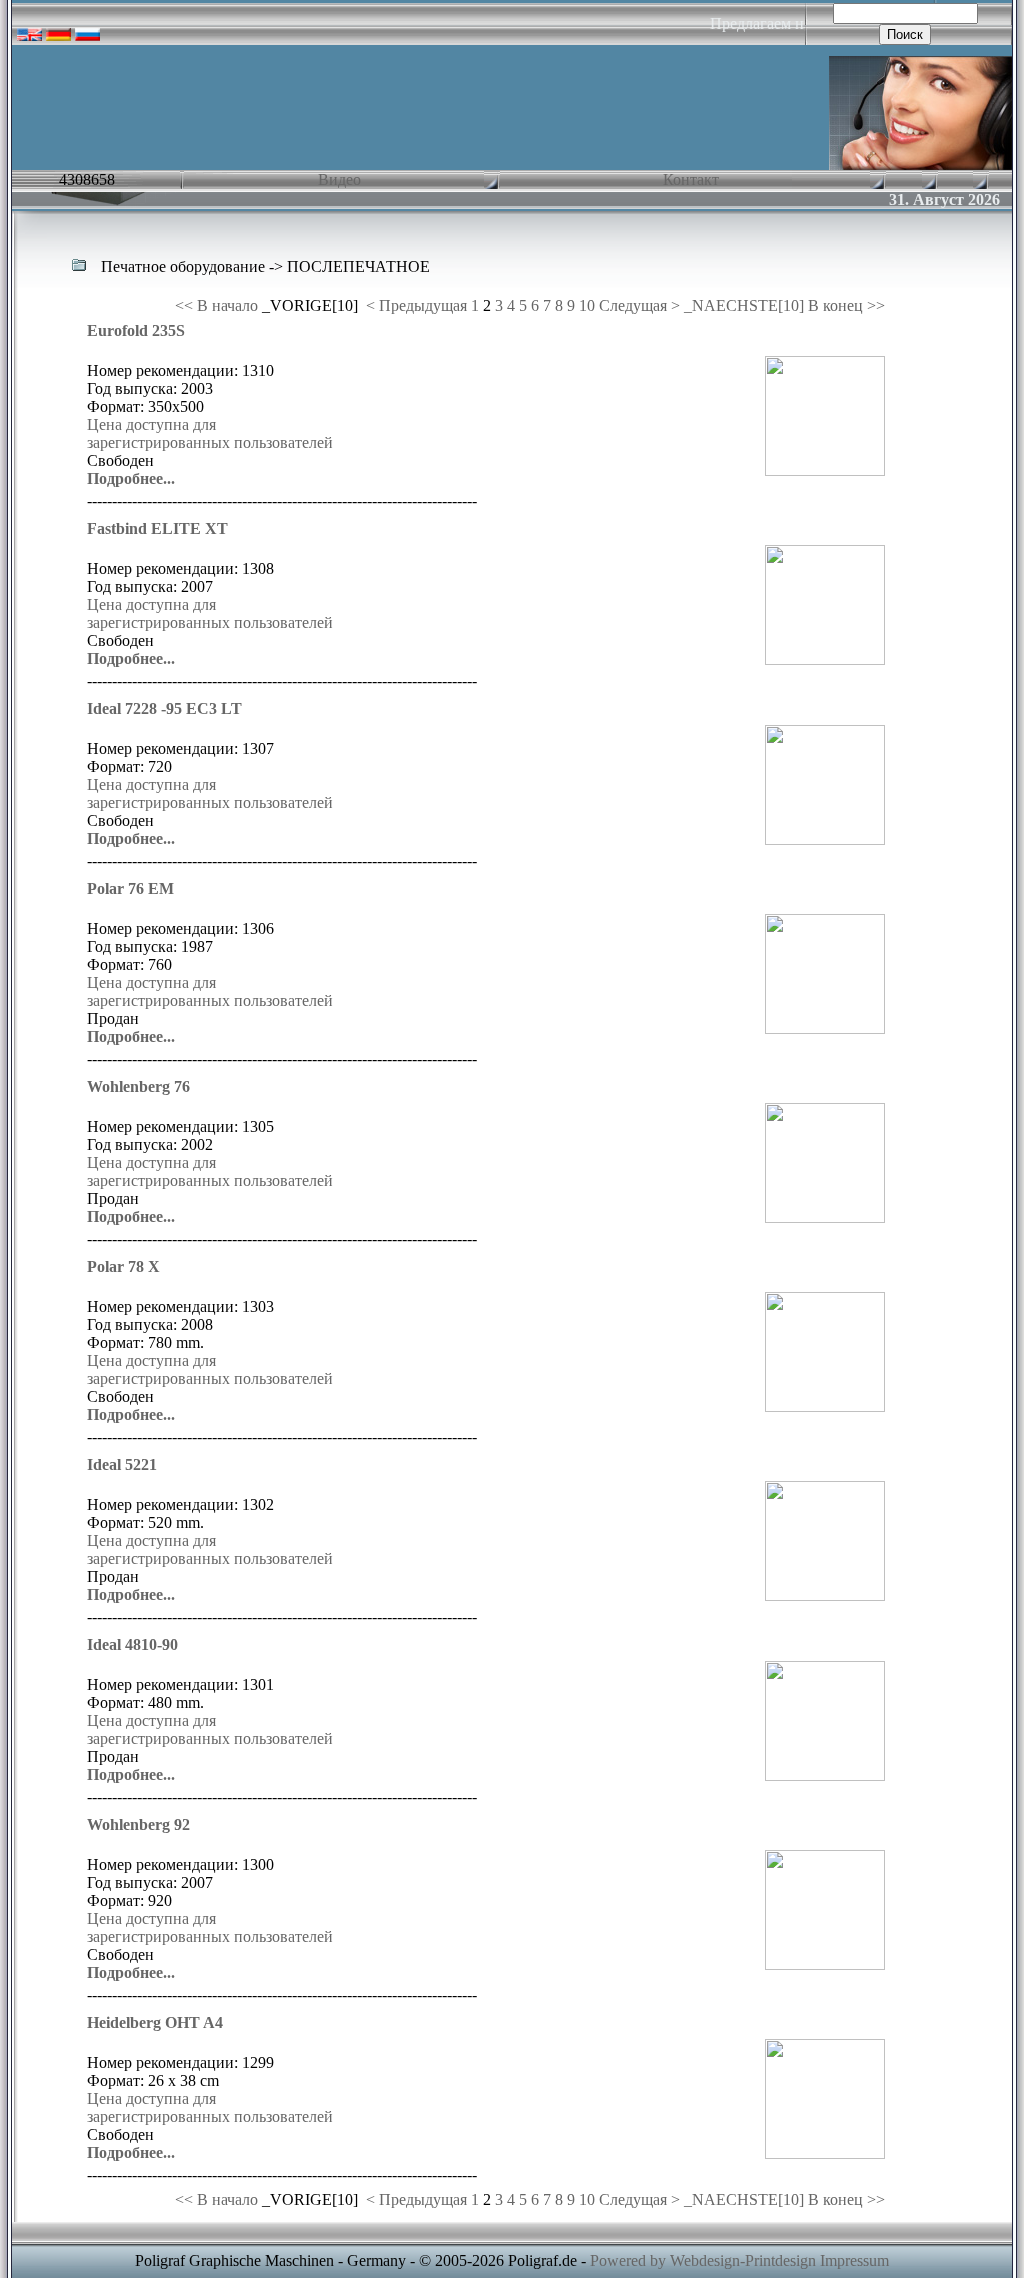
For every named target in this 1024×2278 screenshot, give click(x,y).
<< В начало (216, 305)
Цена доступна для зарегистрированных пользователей (210, 433)
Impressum (854, 2260)
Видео (337, 179)
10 (587, 305)
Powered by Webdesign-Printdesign (703, 2260)
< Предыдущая (416, 305)
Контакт (689, 179)
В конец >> (846, 305)
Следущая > (641, 305)
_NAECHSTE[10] (744, 305)
